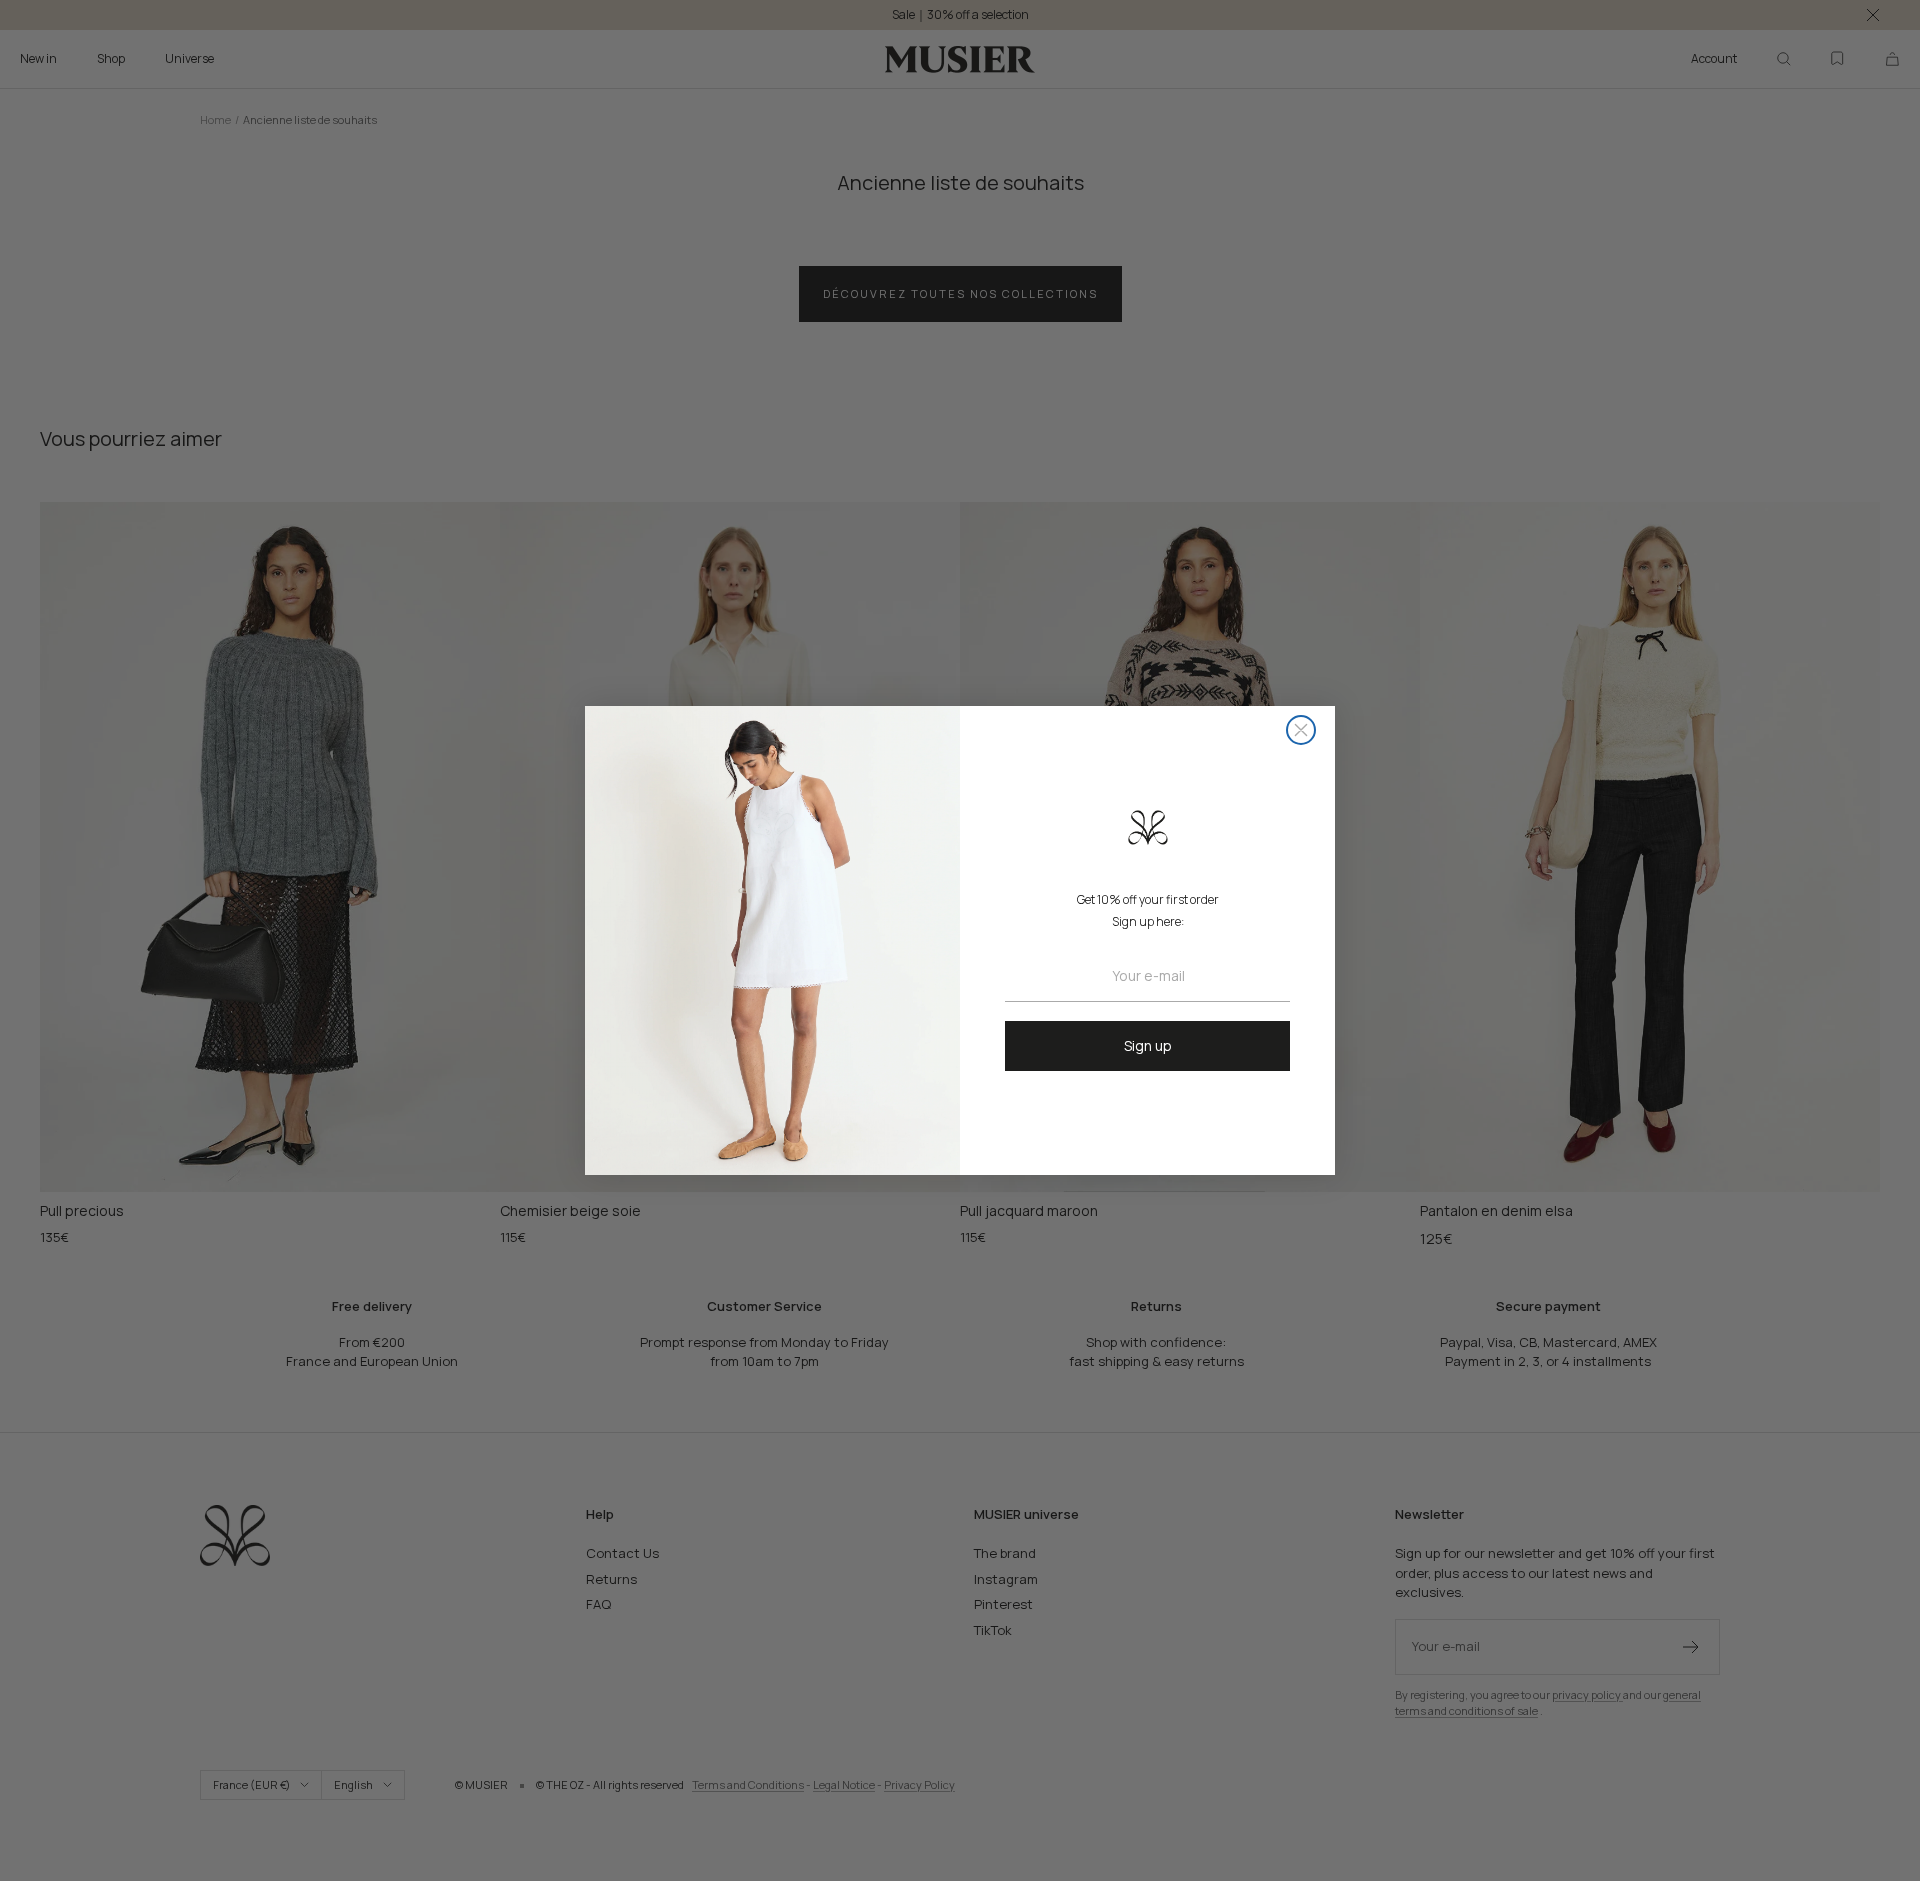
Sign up (1148, 1045)
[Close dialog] (1301, 730)
